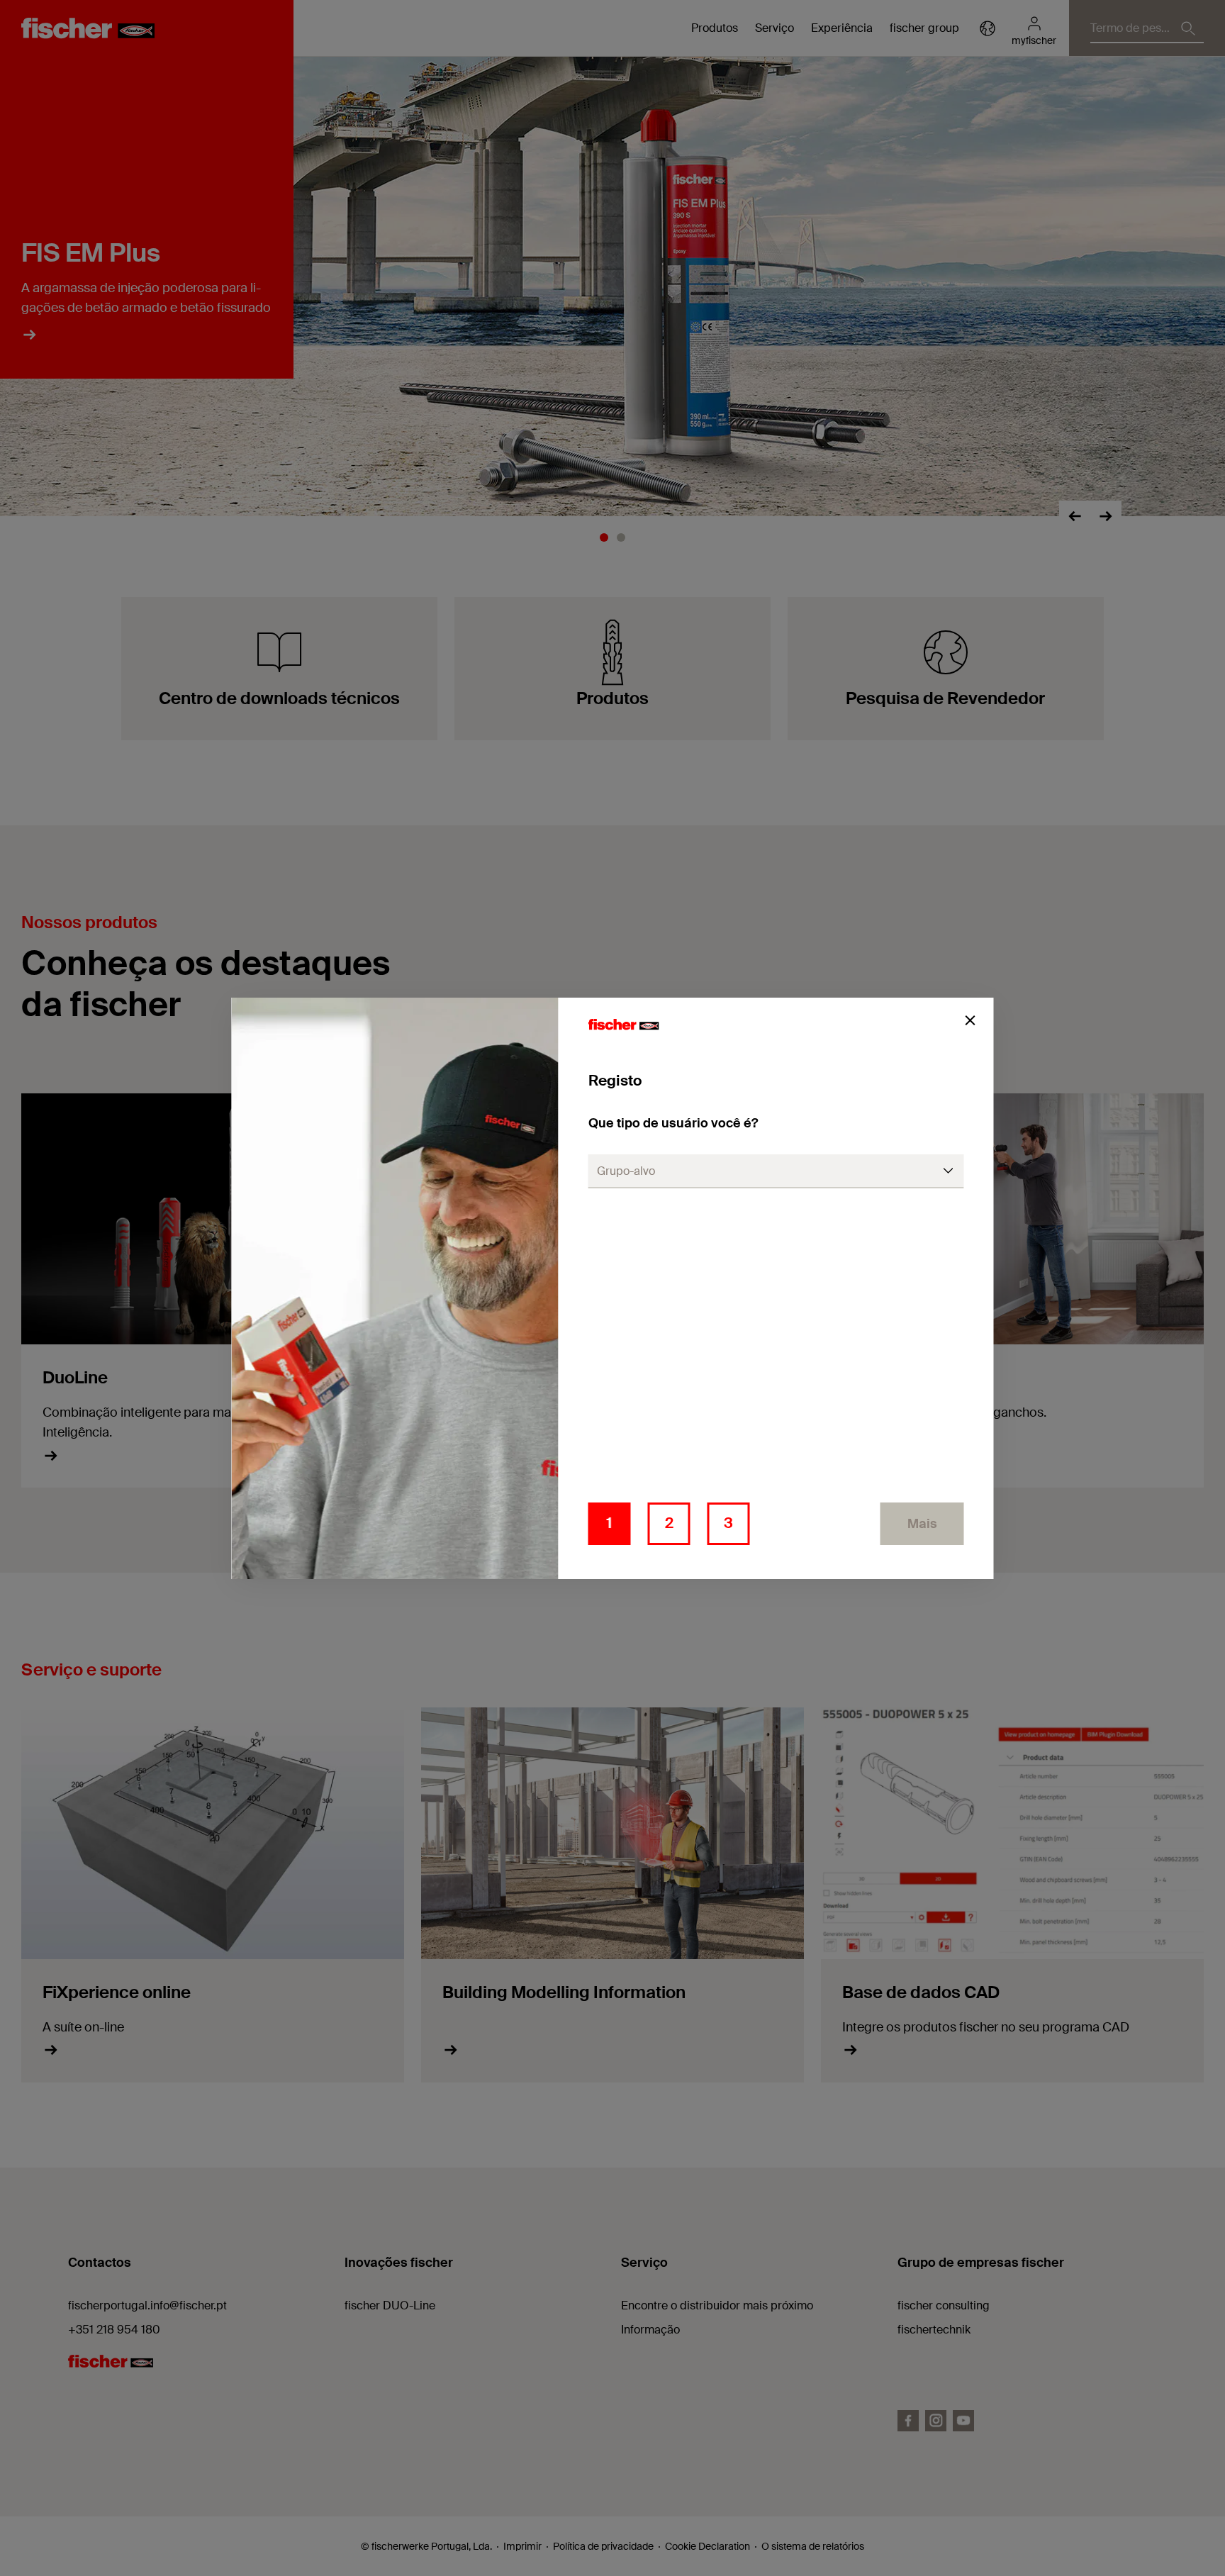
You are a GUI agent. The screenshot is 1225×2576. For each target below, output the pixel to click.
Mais (922, 1524)
